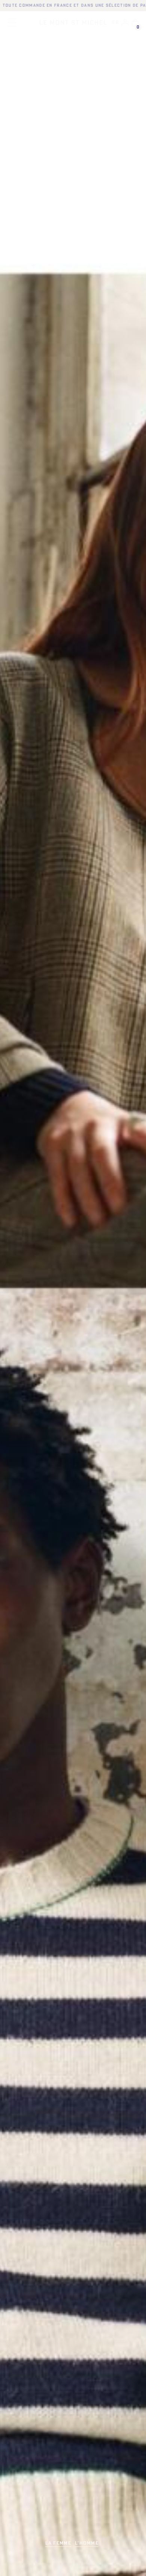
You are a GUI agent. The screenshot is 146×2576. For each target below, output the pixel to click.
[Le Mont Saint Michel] (73, 22)
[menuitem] (116, 23)
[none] (116, 23)
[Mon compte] (125, 22)
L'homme (87, 2543)
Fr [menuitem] (116, 23)
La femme (58, 2543)
